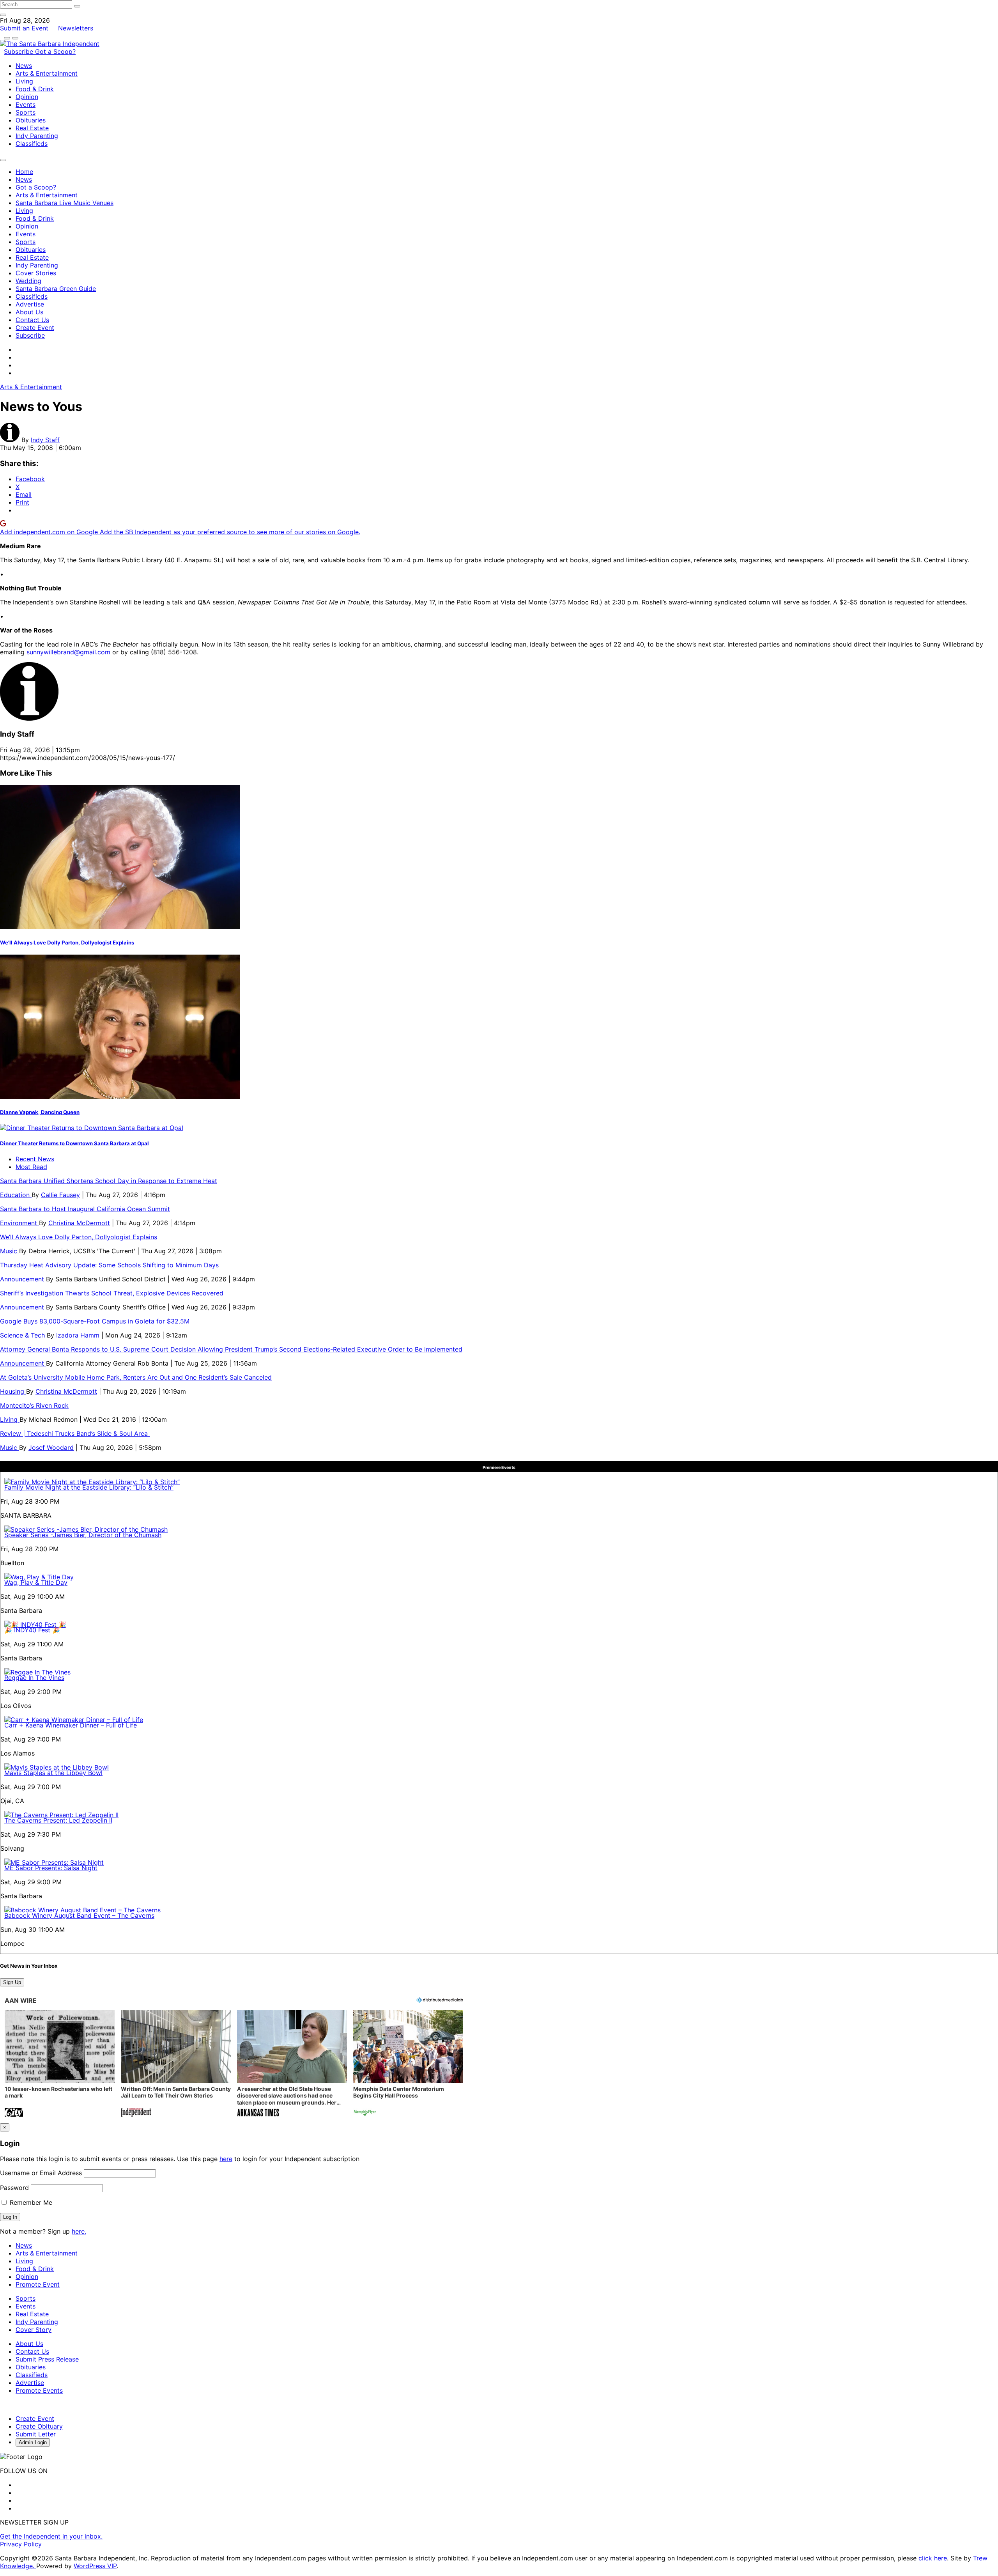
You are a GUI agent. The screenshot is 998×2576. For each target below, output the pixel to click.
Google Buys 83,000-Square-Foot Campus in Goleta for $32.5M (95, 1321)
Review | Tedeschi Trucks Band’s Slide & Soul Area (75, 1433)
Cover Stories (36, 273)
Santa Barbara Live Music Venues (65, 203)
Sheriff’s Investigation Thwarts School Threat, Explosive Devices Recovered (112, 1293)
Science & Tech (23, 1335)
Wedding (28, 281)
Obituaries (31, 120)
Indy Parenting (37, 136)
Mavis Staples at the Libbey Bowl (53, 1773)
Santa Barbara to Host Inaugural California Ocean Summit (85, 1209)
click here (933, 2558)
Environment (19, 1223)
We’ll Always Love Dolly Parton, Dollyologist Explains (67, 943)
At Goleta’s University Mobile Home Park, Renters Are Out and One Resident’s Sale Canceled (136, 1377)
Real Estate (32, 128)
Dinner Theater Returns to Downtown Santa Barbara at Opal (74, 1143)
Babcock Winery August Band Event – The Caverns (79, 1915)
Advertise (30, 304)
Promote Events (39, 2390)
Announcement (23, 1279)
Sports (26, 112)
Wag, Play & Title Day (36, 1582)
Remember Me (30, 2202)
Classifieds (32, 144)
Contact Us (32, 320)
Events (26, 105)
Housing (13, 1391)
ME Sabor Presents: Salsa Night (51, 1868)
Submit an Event (24, 28)
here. (79, 2231)
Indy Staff (45, 440)
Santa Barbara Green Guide (56, 289)
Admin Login (33, 2442)
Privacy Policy (21, 2544)
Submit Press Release (47, 2359)
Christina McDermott (79, 1223)
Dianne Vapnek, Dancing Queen (40, 1112)
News (24, 66)
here (226, 2159)
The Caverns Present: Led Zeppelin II (58, 1820)
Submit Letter (36, 2434)
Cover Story (34, 2330)
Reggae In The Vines (34, 1678)
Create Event (35, 328)
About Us (29, 312)
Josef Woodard (51, 1447)
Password (14, 2188)
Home (24, 172)
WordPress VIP (95, 2566)
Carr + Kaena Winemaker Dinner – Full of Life (71, 1725)
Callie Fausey (60, 1195)
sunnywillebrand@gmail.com (68, 652)
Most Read (31, 1167)
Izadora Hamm (78, 1335)
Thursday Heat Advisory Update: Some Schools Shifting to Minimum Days (109, 1265)
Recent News (35, 1159)
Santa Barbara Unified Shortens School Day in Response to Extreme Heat (109, 1181)
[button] (60, 2064)
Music (10, 1251)
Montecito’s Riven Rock (34, 1405)
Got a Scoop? (55, 51)
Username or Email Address (41, 2173)
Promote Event (38, 2284)
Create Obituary (39, 2426)
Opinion (27, 97)
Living (24, 81)
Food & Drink (35, 89)
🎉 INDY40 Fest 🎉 (32, 1630)
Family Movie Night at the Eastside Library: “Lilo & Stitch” (89, 1487)
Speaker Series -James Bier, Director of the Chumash (83, 1535)
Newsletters (76, 28)
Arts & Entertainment (47, 73)
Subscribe (19, 51)
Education (16, 1195)
